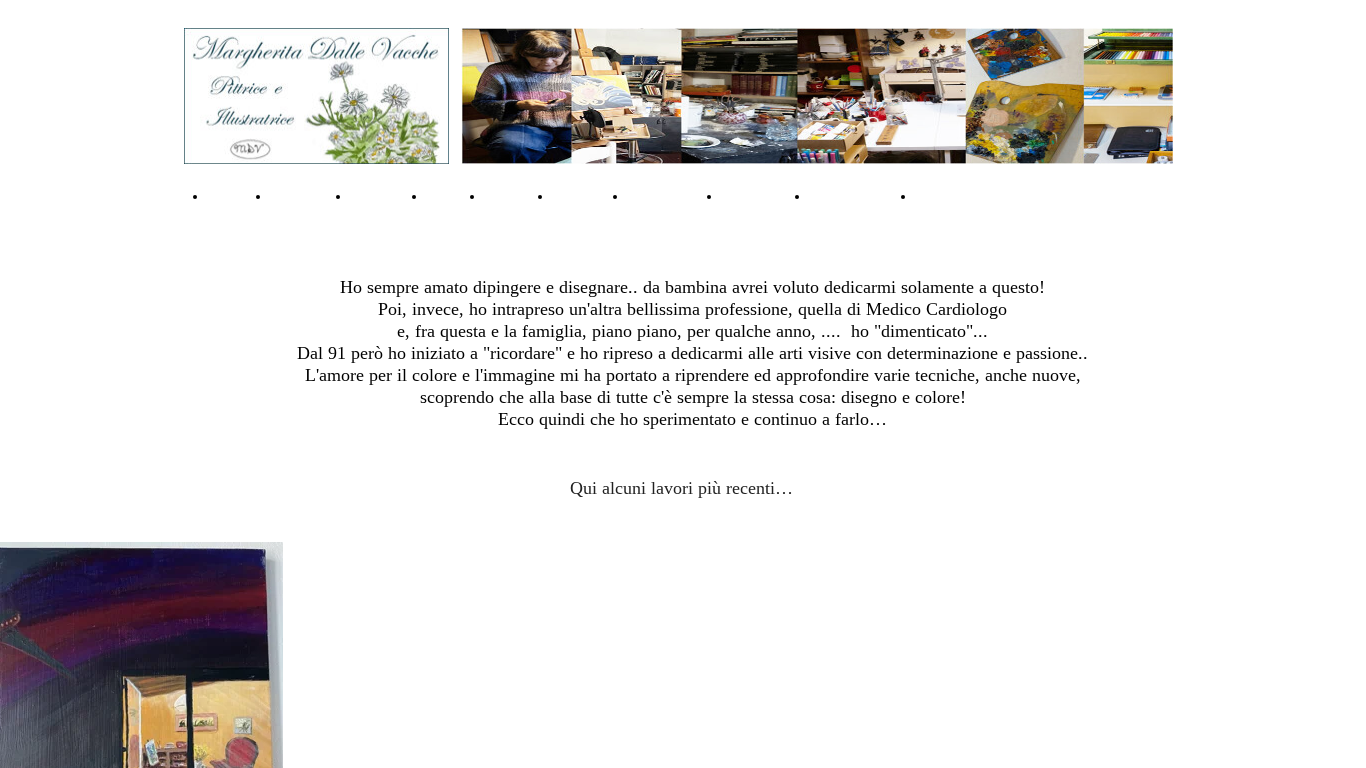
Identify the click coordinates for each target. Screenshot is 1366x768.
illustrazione (852, 196)
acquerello (664, 196)
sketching (755, 196)
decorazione (958, 196)
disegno (580, 196)
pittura (508, 196)
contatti (378, 196)
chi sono (300, 196)
